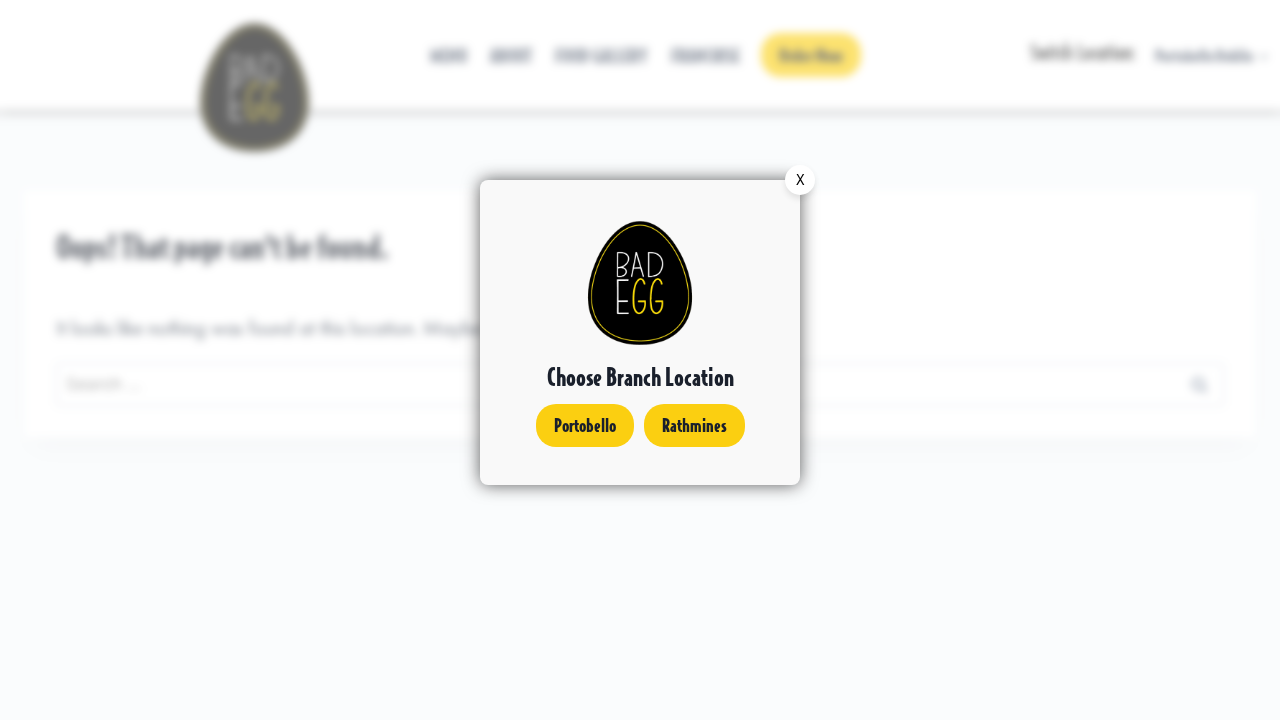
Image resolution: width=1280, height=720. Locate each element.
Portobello (585, 424)
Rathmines (694, 424)
